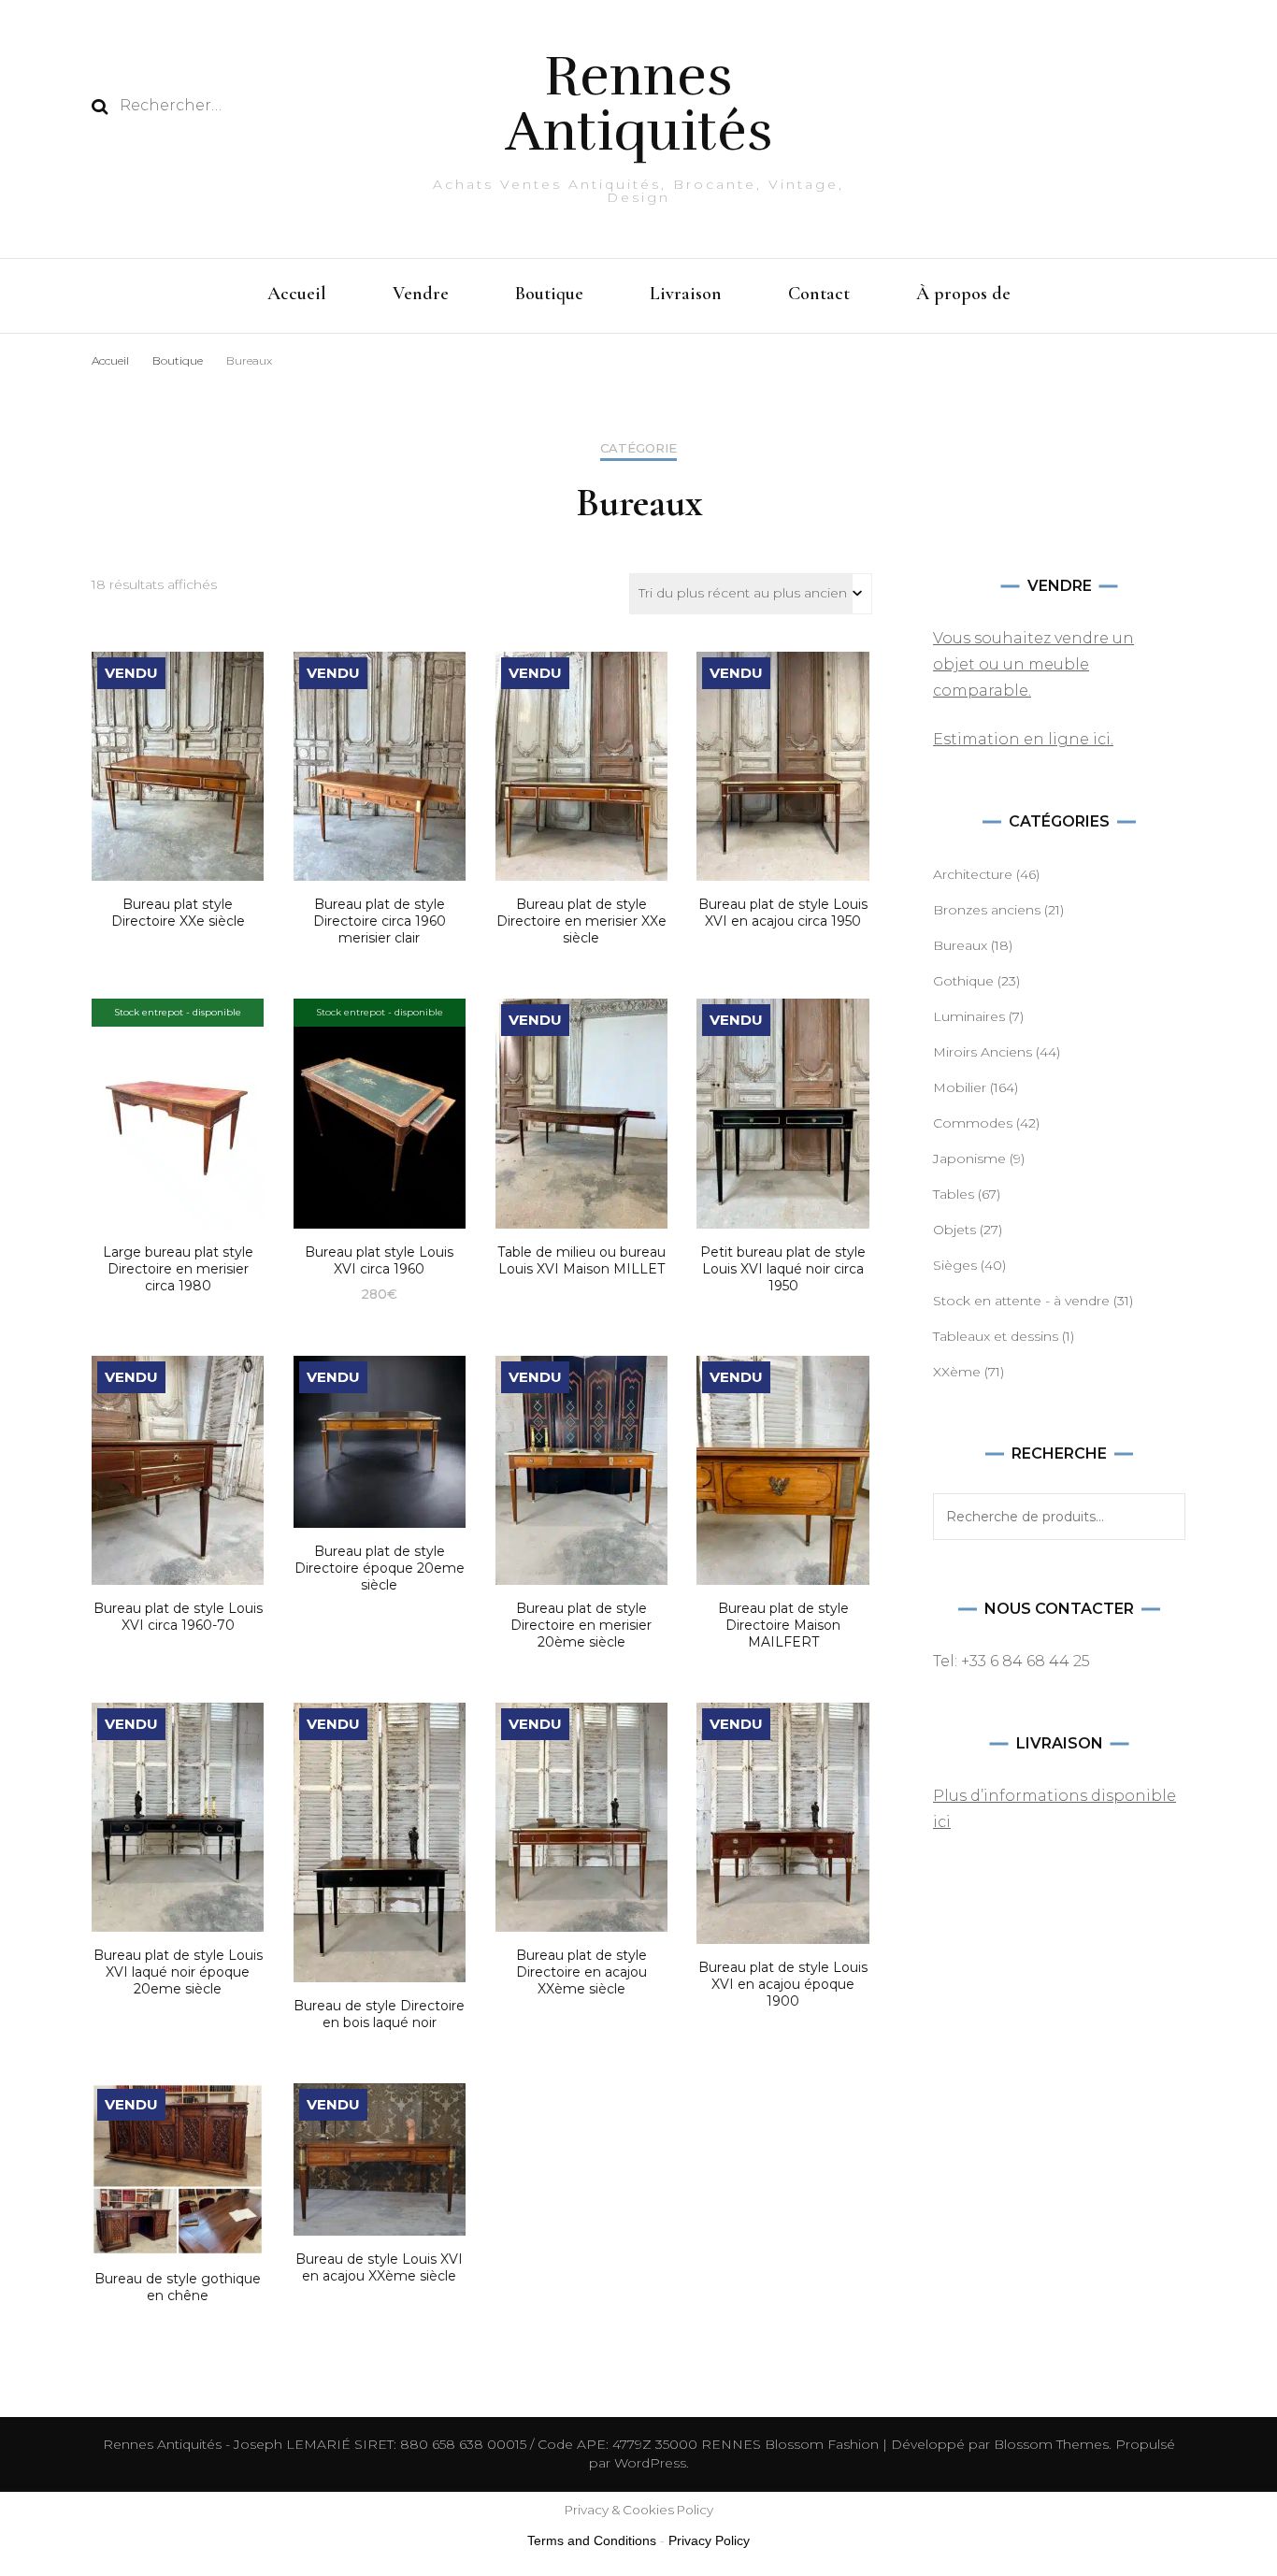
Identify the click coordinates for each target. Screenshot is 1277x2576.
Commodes (973, 1123)
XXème (957, 1372)
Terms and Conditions (592, 2540)
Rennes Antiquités (639, 104)
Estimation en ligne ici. (1023, 739)
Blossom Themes (1049, 2444)
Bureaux (960, 945)
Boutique (549, 294)
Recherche (1162, 1517)
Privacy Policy (709, 2540)
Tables (954, 1194)
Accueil (297, 294)
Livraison (686, 294)
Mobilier (960, 1087)
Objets (954, 1230)
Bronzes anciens (987, 910)
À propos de (963, 294)
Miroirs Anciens (983, 1052)
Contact (819, 294)
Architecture (973, 874)
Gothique (963, 981)
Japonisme (969, 1158)
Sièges (955, 1265)
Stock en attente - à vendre (1021, 1301)
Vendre (421, 294)
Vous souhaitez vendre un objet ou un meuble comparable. (1033, 664)
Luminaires (969, 1016)
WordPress (650, 2463)
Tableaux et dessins (996, 1336)
